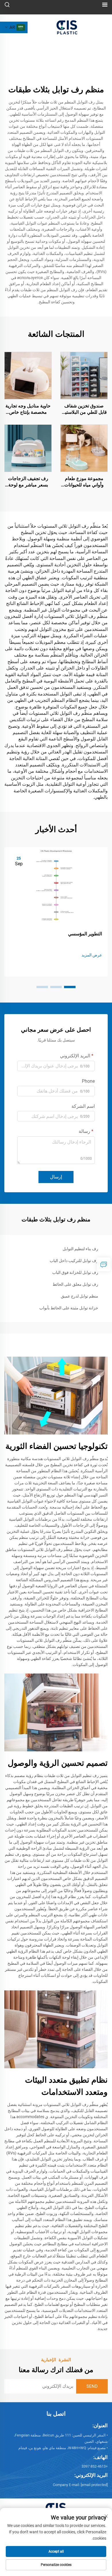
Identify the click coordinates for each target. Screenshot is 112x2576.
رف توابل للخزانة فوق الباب (75, 1272)
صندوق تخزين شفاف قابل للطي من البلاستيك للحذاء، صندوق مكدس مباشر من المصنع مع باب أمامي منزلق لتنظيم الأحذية (84, 409)
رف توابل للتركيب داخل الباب (74, 1261)
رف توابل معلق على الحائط (75, 1284)
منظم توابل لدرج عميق (80, 1296)
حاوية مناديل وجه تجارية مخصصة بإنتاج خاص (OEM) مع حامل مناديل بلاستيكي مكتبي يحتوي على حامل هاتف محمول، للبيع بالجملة (28, 409)
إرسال (56, 1177)
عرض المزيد (92, 955)
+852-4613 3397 (95, 2466)
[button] (70, 987)
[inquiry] (104, 1264)
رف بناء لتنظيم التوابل (80, 1249)
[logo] (67, 27)
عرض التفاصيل (84, 375)
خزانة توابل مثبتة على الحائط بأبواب (69, 1308)
